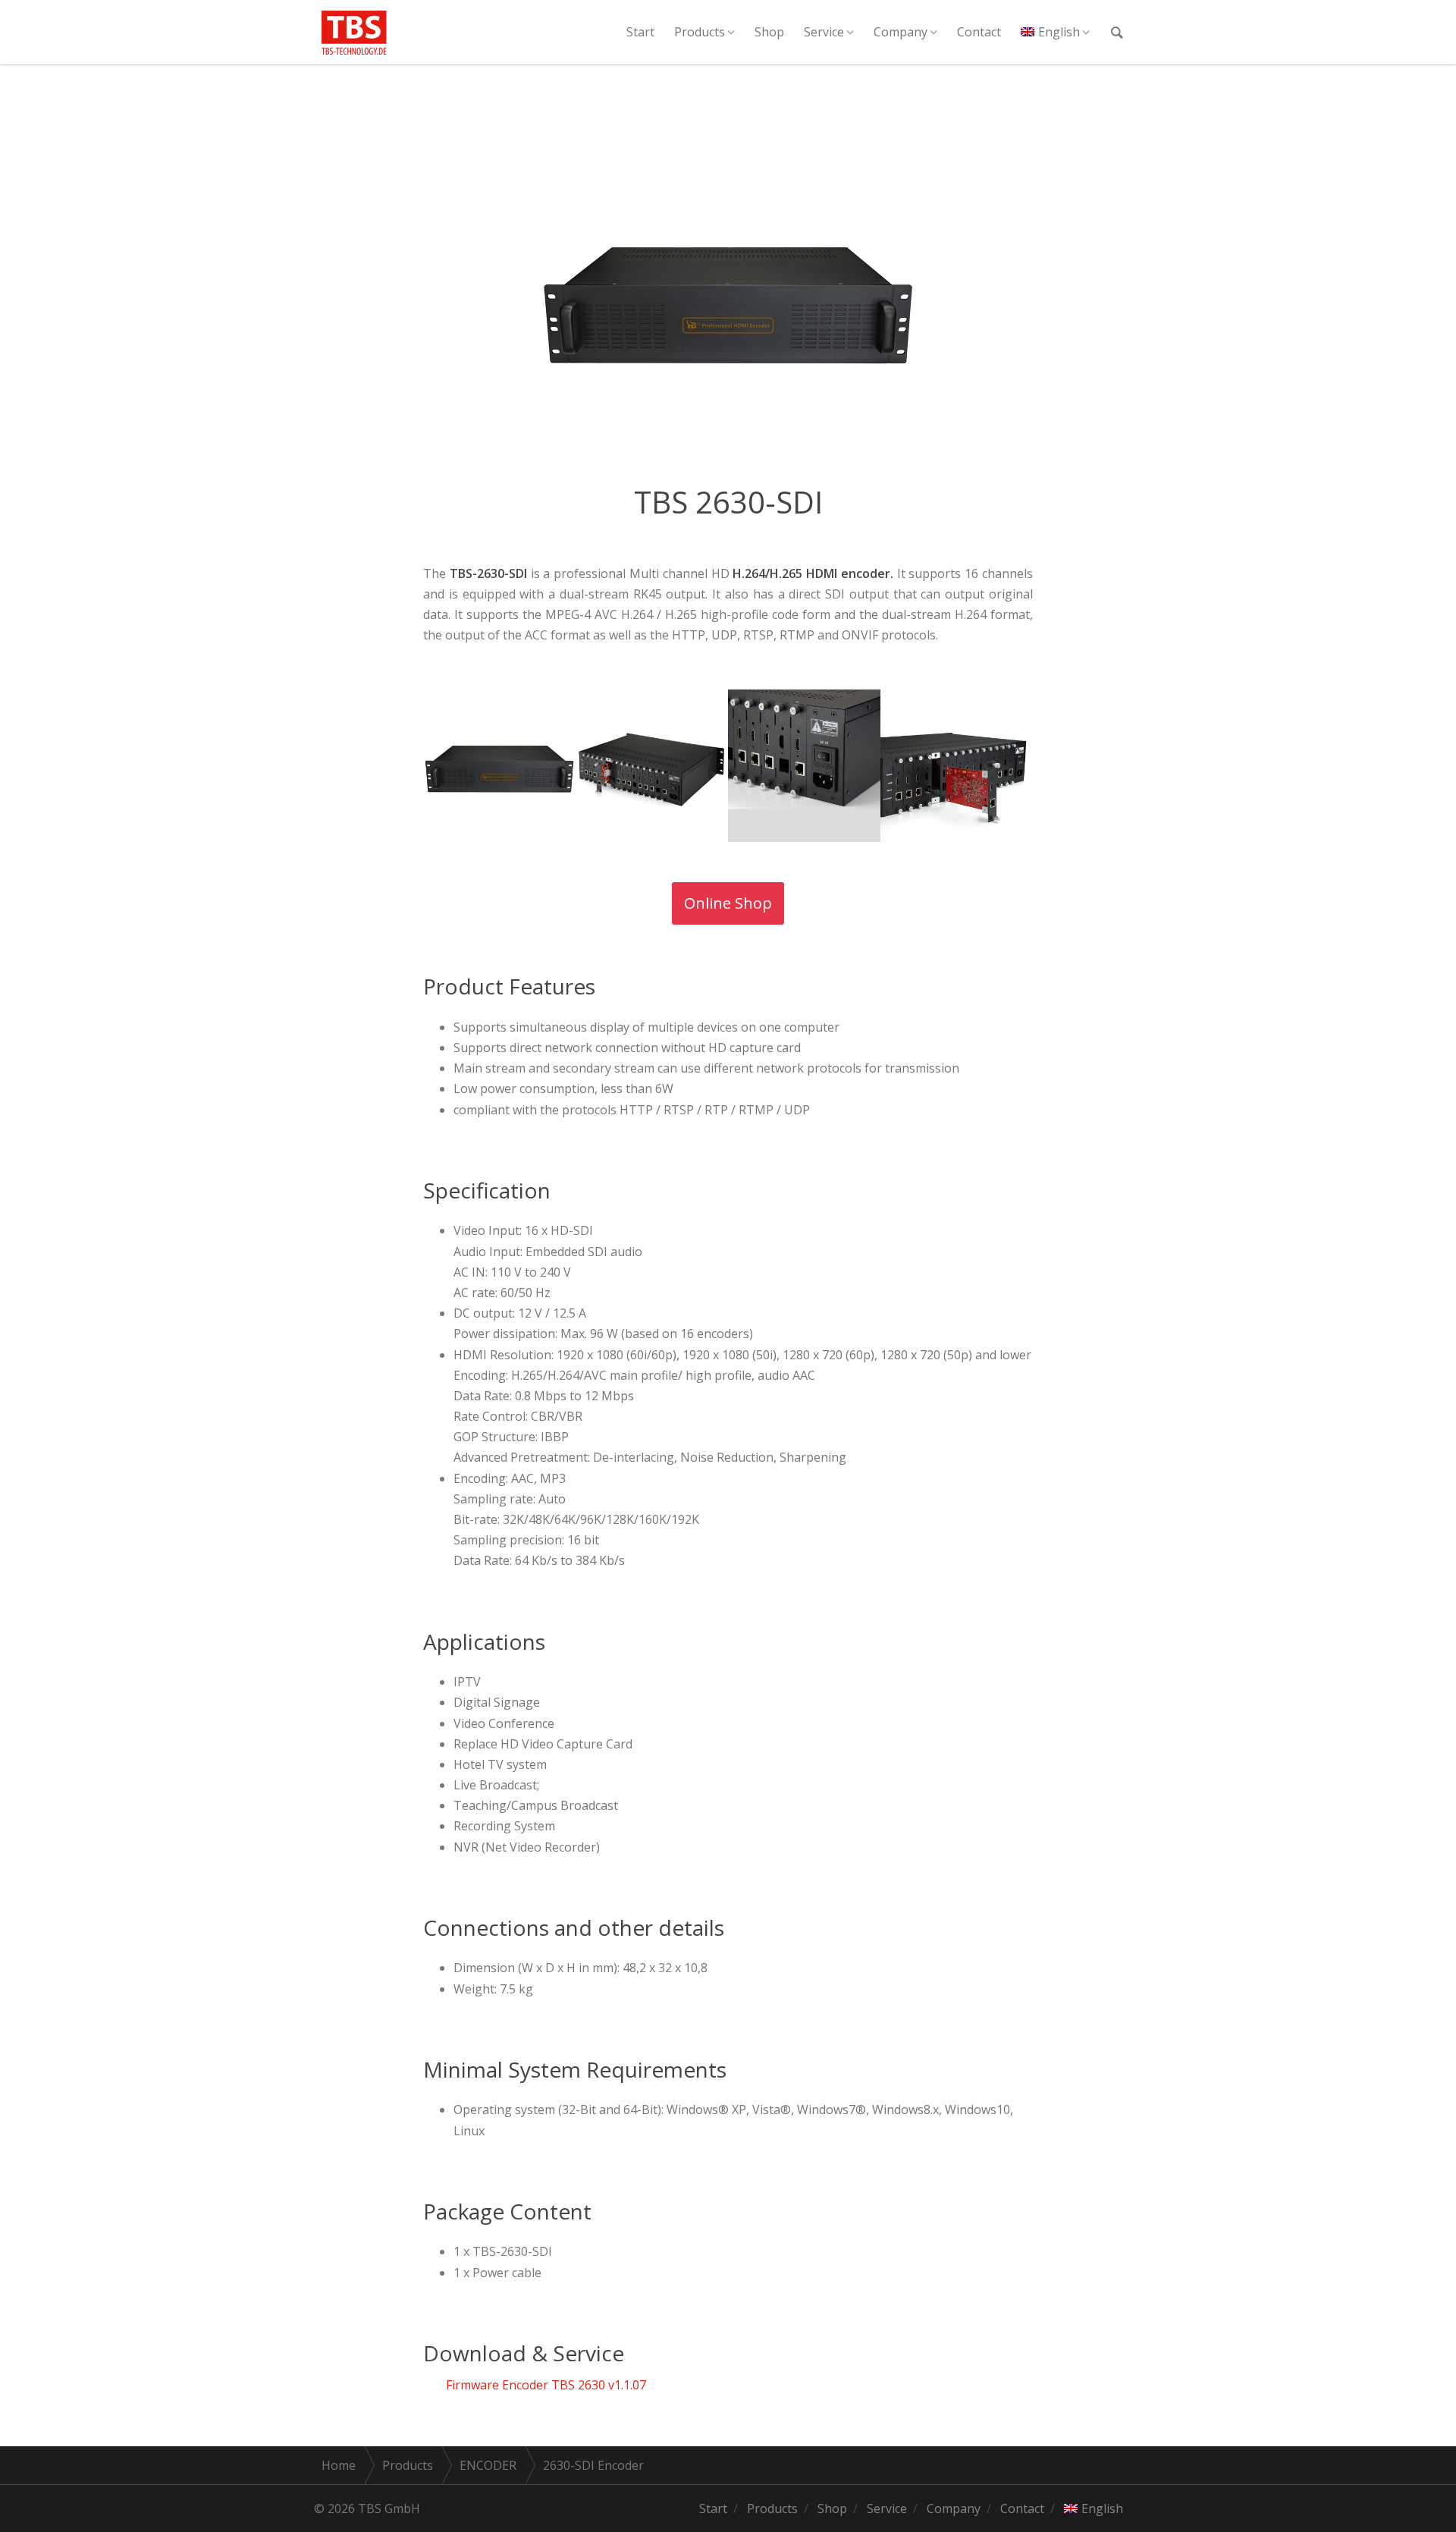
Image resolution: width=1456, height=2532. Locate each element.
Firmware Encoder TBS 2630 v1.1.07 (546, 2385)
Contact (979, 32)
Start (640, 32)
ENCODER (488, 2465)
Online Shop (728, 903)
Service (824, 32)
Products (700, 32)
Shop (769, 32)
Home (339, 2465)
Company (901, 32)
